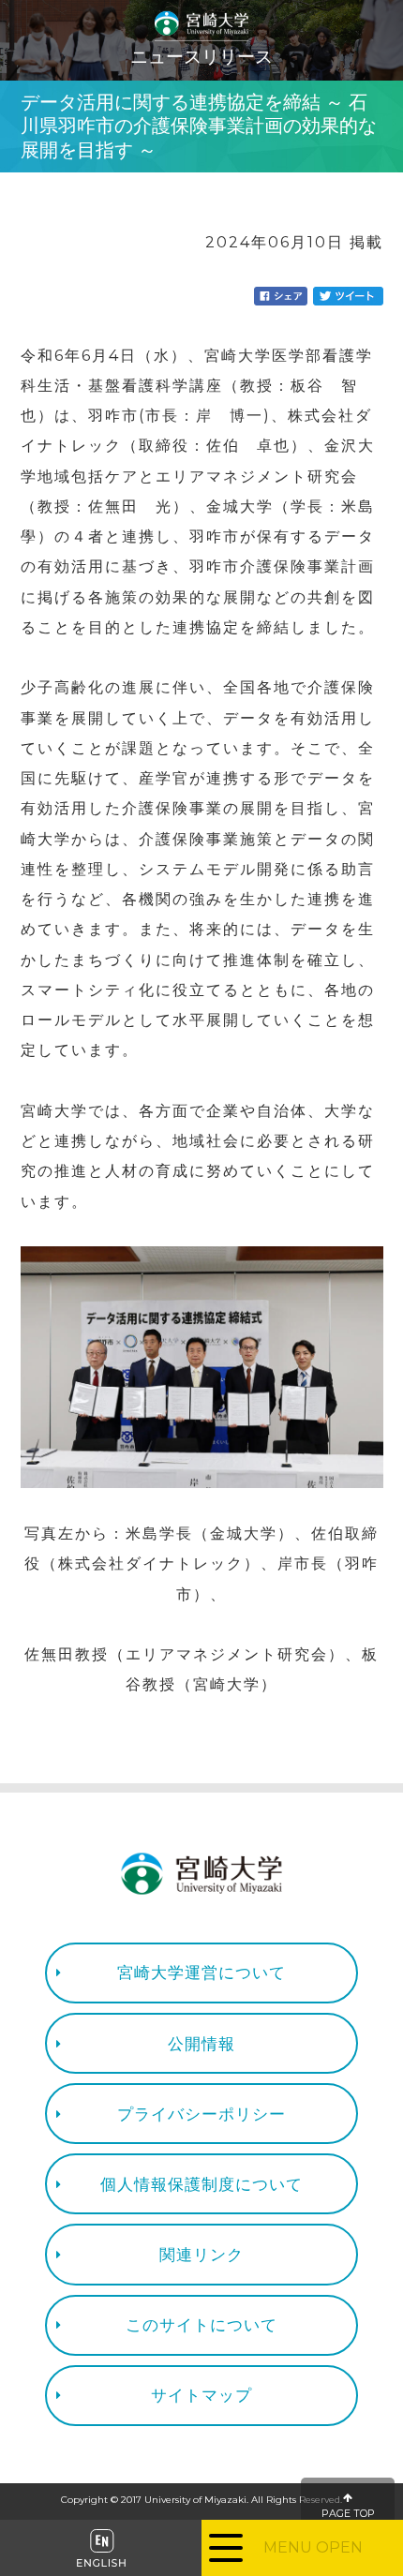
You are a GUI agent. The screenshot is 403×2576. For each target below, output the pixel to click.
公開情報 (201, 2043)
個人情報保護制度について (201, 2184)
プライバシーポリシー (201, 2114)
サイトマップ (201, 2395)
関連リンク (201, 2254)
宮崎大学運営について (201, 1972)
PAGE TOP (348, 2514)
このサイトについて (201, 2324)
